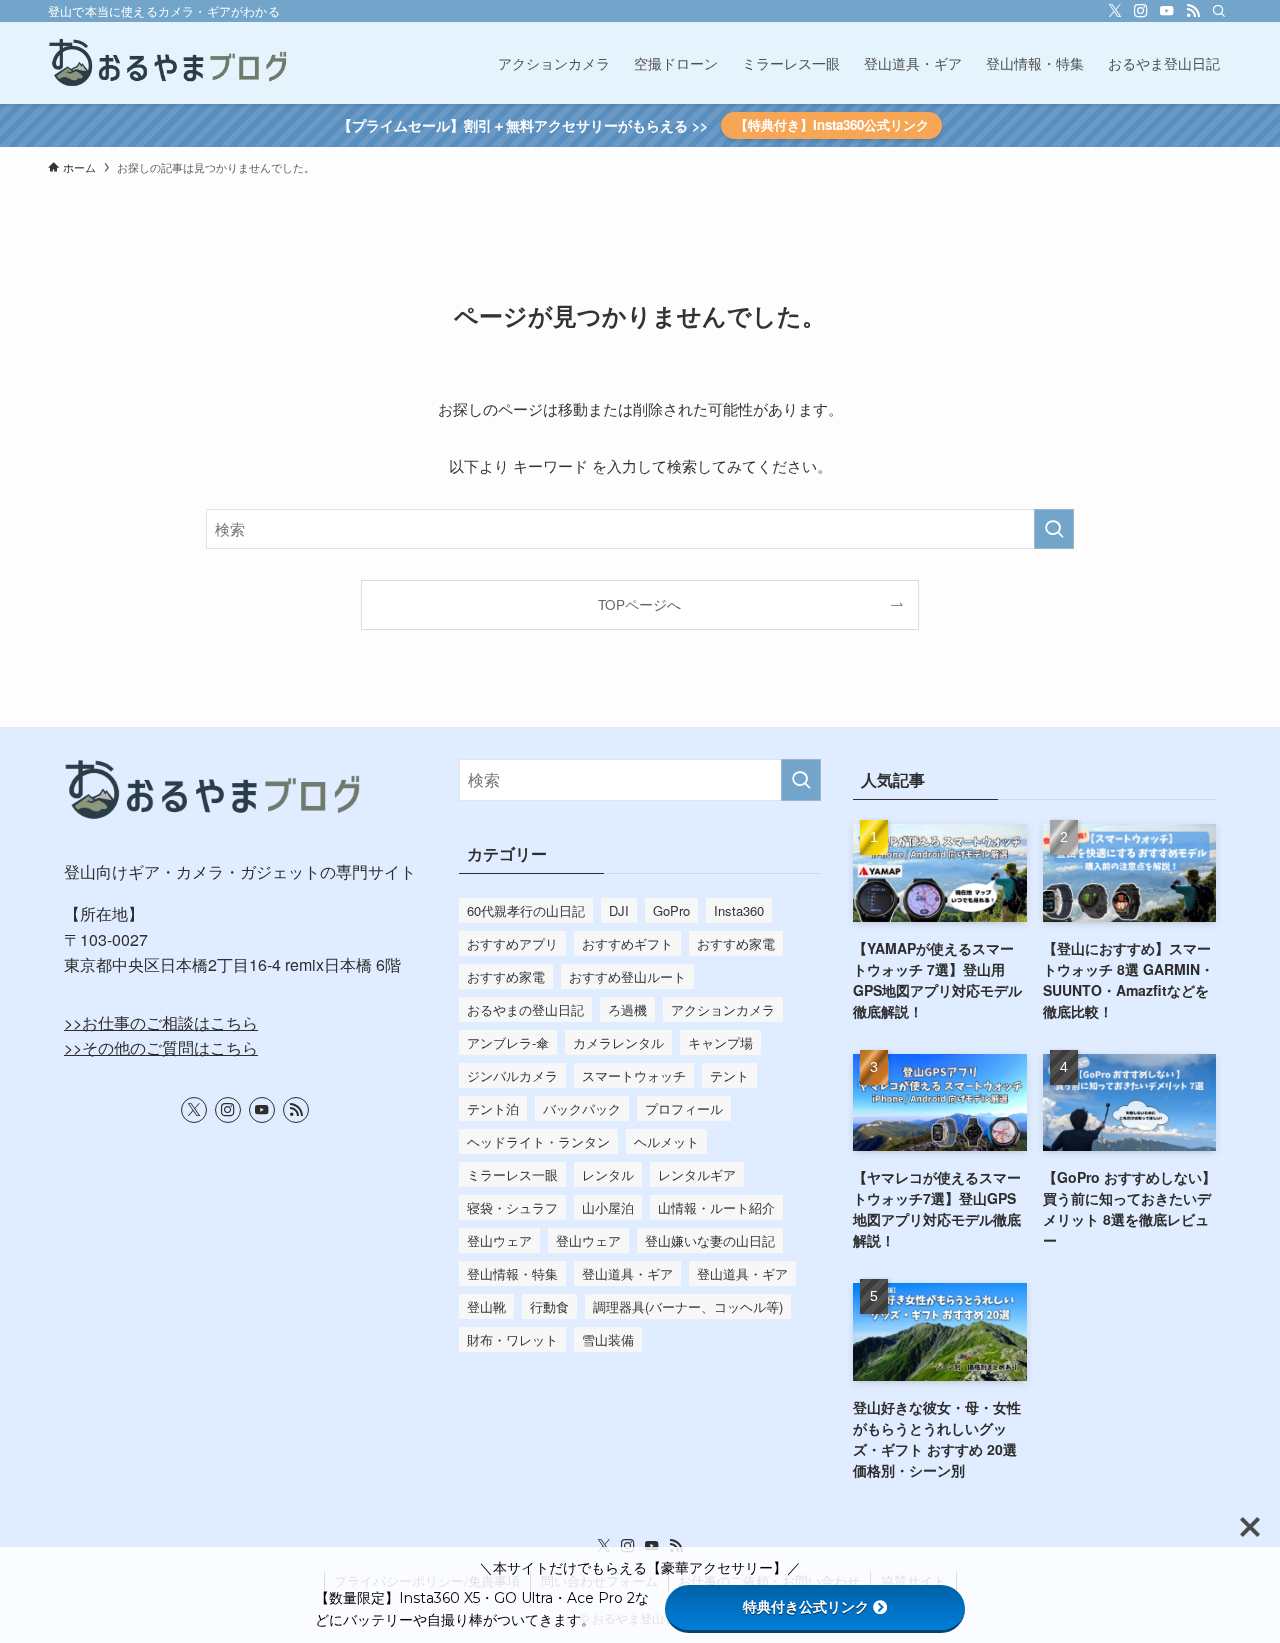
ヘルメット (666, 1141)
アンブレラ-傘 (508, 1042)
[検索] (1219, 11)
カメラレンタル (618, 1042)
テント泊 (493, 1108)
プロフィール (684, 1108)
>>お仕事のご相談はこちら (161, 1022)
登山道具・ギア (627, 1273)
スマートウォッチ (634, 1075)
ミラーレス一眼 (512, 1174)
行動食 (549, 1306)
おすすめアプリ (512, 943)
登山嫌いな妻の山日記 (710, 1240)
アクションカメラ (723, 1009)
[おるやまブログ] (169, 63)
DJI (619, 910)
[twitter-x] (1115, 11)
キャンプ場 (720, 1042)
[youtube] (1167, 11)
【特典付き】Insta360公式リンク (832, 124)
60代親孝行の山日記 (526, 910)
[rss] (1193, 11)
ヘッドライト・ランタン (538, 1141)
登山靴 (486, 1306)
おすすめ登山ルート (627, 976)
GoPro (671, 910)
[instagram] (1141, 11)
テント (729, 1075)
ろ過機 (627, 1009)
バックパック (582, 1108)
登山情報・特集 (512, 1273)
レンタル (608, 1174)
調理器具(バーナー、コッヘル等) (688, 1306)
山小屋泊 (608, 1207)
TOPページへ (639, 604)
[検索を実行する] (1054, 529)
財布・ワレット (512, 1339)
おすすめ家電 (736, 943)
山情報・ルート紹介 (716, 1207)
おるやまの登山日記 (525, 1009)
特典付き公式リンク (806, 1607)
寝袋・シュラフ (512, 1207)
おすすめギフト (627, 943)
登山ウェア (499, 1240)
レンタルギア (697, 1174)
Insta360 (739, 910)
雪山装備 (608, 1339)
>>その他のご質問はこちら (161, 1047)
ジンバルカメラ (512, 1075)
